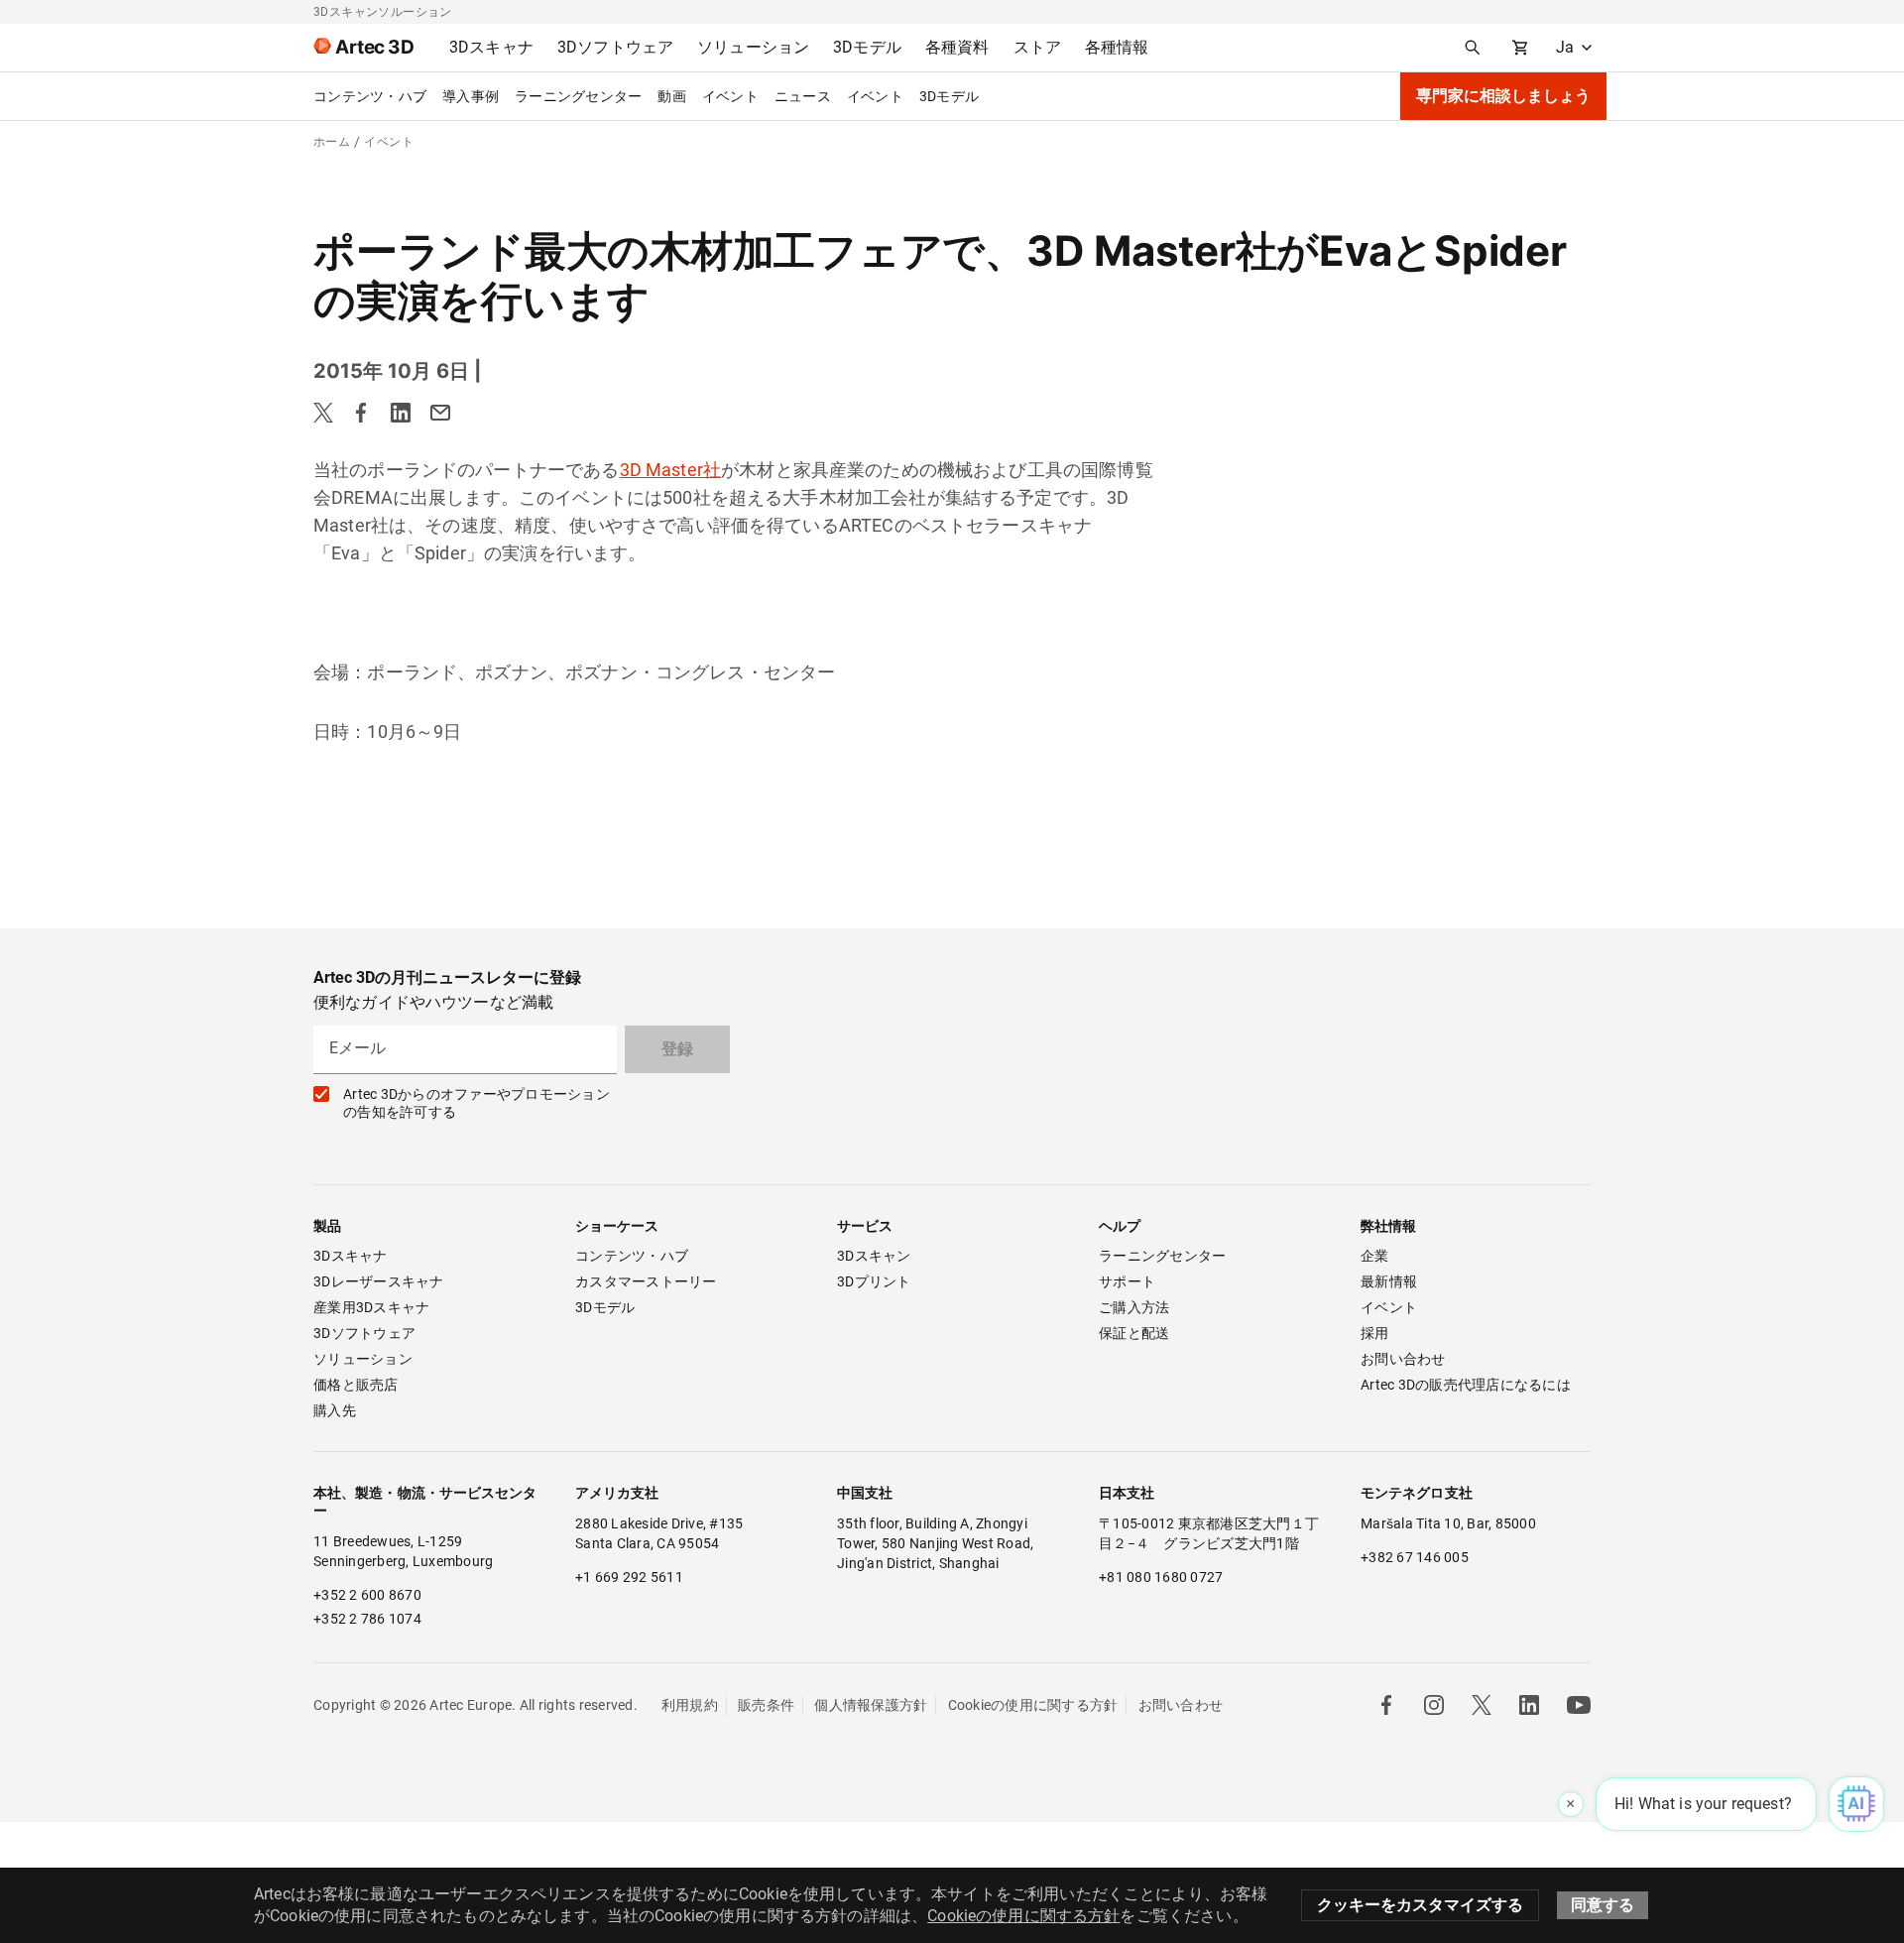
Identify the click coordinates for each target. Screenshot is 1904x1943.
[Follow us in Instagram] (1434, 1705)
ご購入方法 (1134, 1307)
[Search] (1473, 48)
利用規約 (690, 1705)
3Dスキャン (874, 1256)
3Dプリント (874, 1281)
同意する (1603, 1905)
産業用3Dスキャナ (371, 1307)
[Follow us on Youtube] (1579, 1705)
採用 (1375, 1333)
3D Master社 (671, 470)
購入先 (335, 1410)
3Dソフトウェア (364, 1333)
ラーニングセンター (578, 96)
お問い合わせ (1403, 1359)
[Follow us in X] (1482, 1705)
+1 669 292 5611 (629, 1577)
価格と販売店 (356, 1385)
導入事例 (471, 96)
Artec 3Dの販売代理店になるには (1466, 1385)
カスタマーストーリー (646, 1281)
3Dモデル (949, 96)
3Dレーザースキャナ (379, 1281)
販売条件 (766, 1705)
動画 (672, 96)
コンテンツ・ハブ (370, 96)
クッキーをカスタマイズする (1420, 1905)
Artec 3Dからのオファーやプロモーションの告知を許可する (476, 1103)
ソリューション (363, 1359)
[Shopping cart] (1520, 48)
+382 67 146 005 (1415, 1557)
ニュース (803, 96)
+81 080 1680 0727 (1161, 1577)
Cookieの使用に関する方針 (1033, 1705)
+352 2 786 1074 (367, 1619)
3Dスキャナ (351, 1256)
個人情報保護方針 (871, 1705)
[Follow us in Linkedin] (1529, 1705)
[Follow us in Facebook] (1386, 1705)
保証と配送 (1134, 1333)
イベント (730, 96)
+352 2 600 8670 (367, 1595)
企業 (1375, 1256)
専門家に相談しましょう (1503, 96)
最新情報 (1389, 1281)
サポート (1127, 1281)
